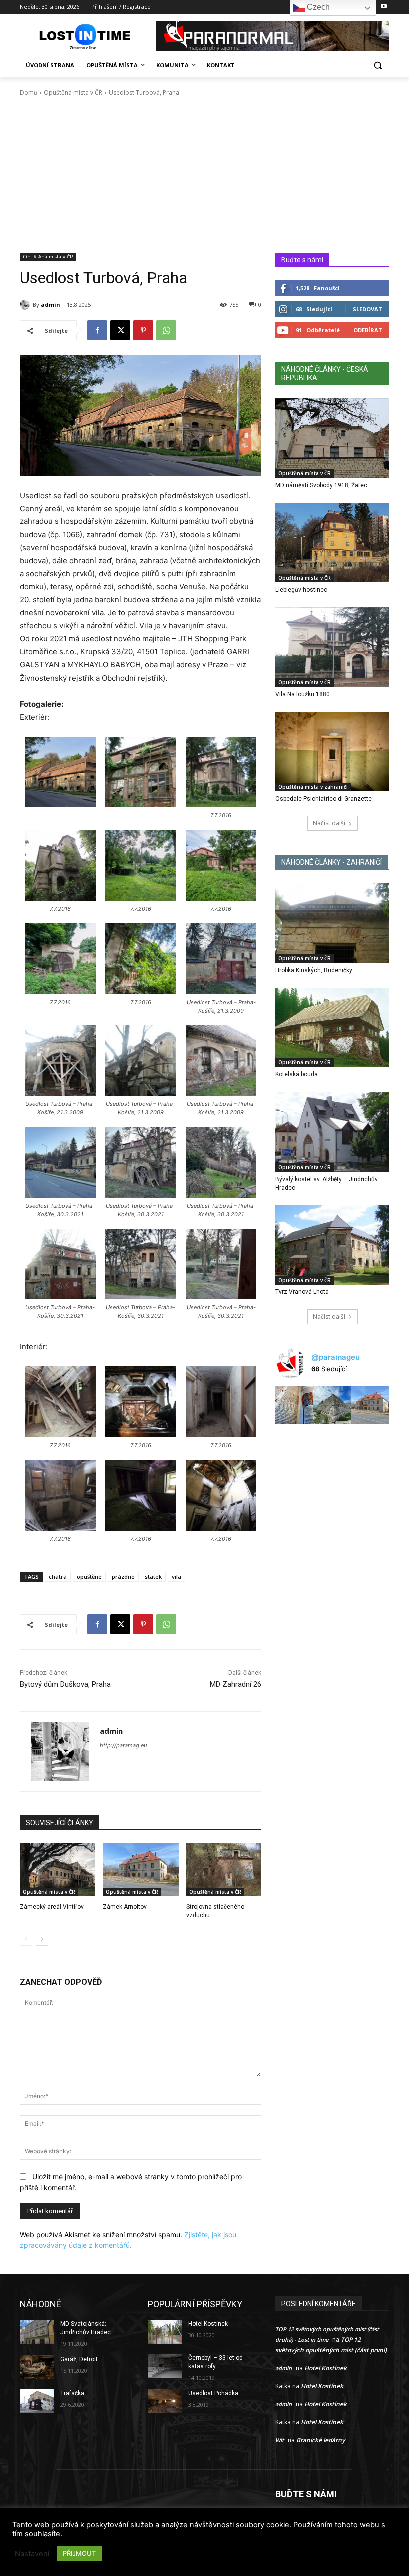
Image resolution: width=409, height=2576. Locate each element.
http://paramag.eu (123, 1745)
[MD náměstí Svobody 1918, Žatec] (332, 438)
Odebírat (368, 330)
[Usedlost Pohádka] (165, 2401)
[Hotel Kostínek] (165, 2332)
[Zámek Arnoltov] (140, 1870)
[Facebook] (97, 330)
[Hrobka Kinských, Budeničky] (332, 923)
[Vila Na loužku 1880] (332, 647)
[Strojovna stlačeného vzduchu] (224, 1870)
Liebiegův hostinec (301, 590)
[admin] (26, 305)
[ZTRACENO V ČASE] (88, 37)
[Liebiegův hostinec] (332, 542)
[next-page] (42, 1939)
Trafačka (72, 2393)
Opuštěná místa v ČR (73, 93)
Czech (317, 7)
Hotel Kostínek (208, 2324)
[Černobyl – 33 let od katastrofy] (165, 2366)
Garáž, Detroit (79, 2359)
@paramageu (335, 1357)
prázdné (123, 1577)
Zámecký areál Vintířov (52, 1907)
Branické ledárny (320, 2440)
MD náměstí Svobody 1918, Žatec (321, 485)
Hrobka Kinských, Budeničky (314, 970)
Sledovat (367, 309)
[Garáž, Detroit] (37, 2367)
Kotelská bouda (297, 1074)
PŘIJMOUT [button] (79, 2553)
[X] (120, 330)
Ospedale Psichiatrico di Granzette (323, 799)
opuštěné (89, 1577)
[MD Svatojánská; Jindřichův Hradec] (37, 2332)
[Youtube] (383, 7)
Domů (29, 93)
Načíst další (329, 823)
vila (176, 1577)
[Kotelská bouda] (332, 1028)
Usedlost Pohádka (213, 2393)
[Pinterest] (143, 330)
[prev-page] (26, 1939)
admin (51, 305)
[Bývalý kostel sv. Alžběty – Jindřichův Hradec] (332, 1132)
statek (153, 1577)
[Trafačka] (37, 2401)
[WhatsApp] (166, 330)
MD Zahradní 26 (236, 1684)
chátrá (58, 1577)
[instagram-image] (294, 1405)
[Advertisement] (204, 178)
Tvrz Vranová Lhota (302, 1292)
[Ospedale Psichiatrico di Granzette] (332, 752)
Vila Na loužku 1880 (303, 694)
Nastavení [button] (32, 2554)
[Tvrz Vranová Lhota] (332, 1245)
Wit (280, 2440)
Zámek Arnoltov (125, 1907)
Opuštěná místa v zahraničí (313, 787)
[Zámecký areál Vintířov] (58, 1870)
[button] (377, 66)
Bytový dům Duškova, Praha (65, 1684)
